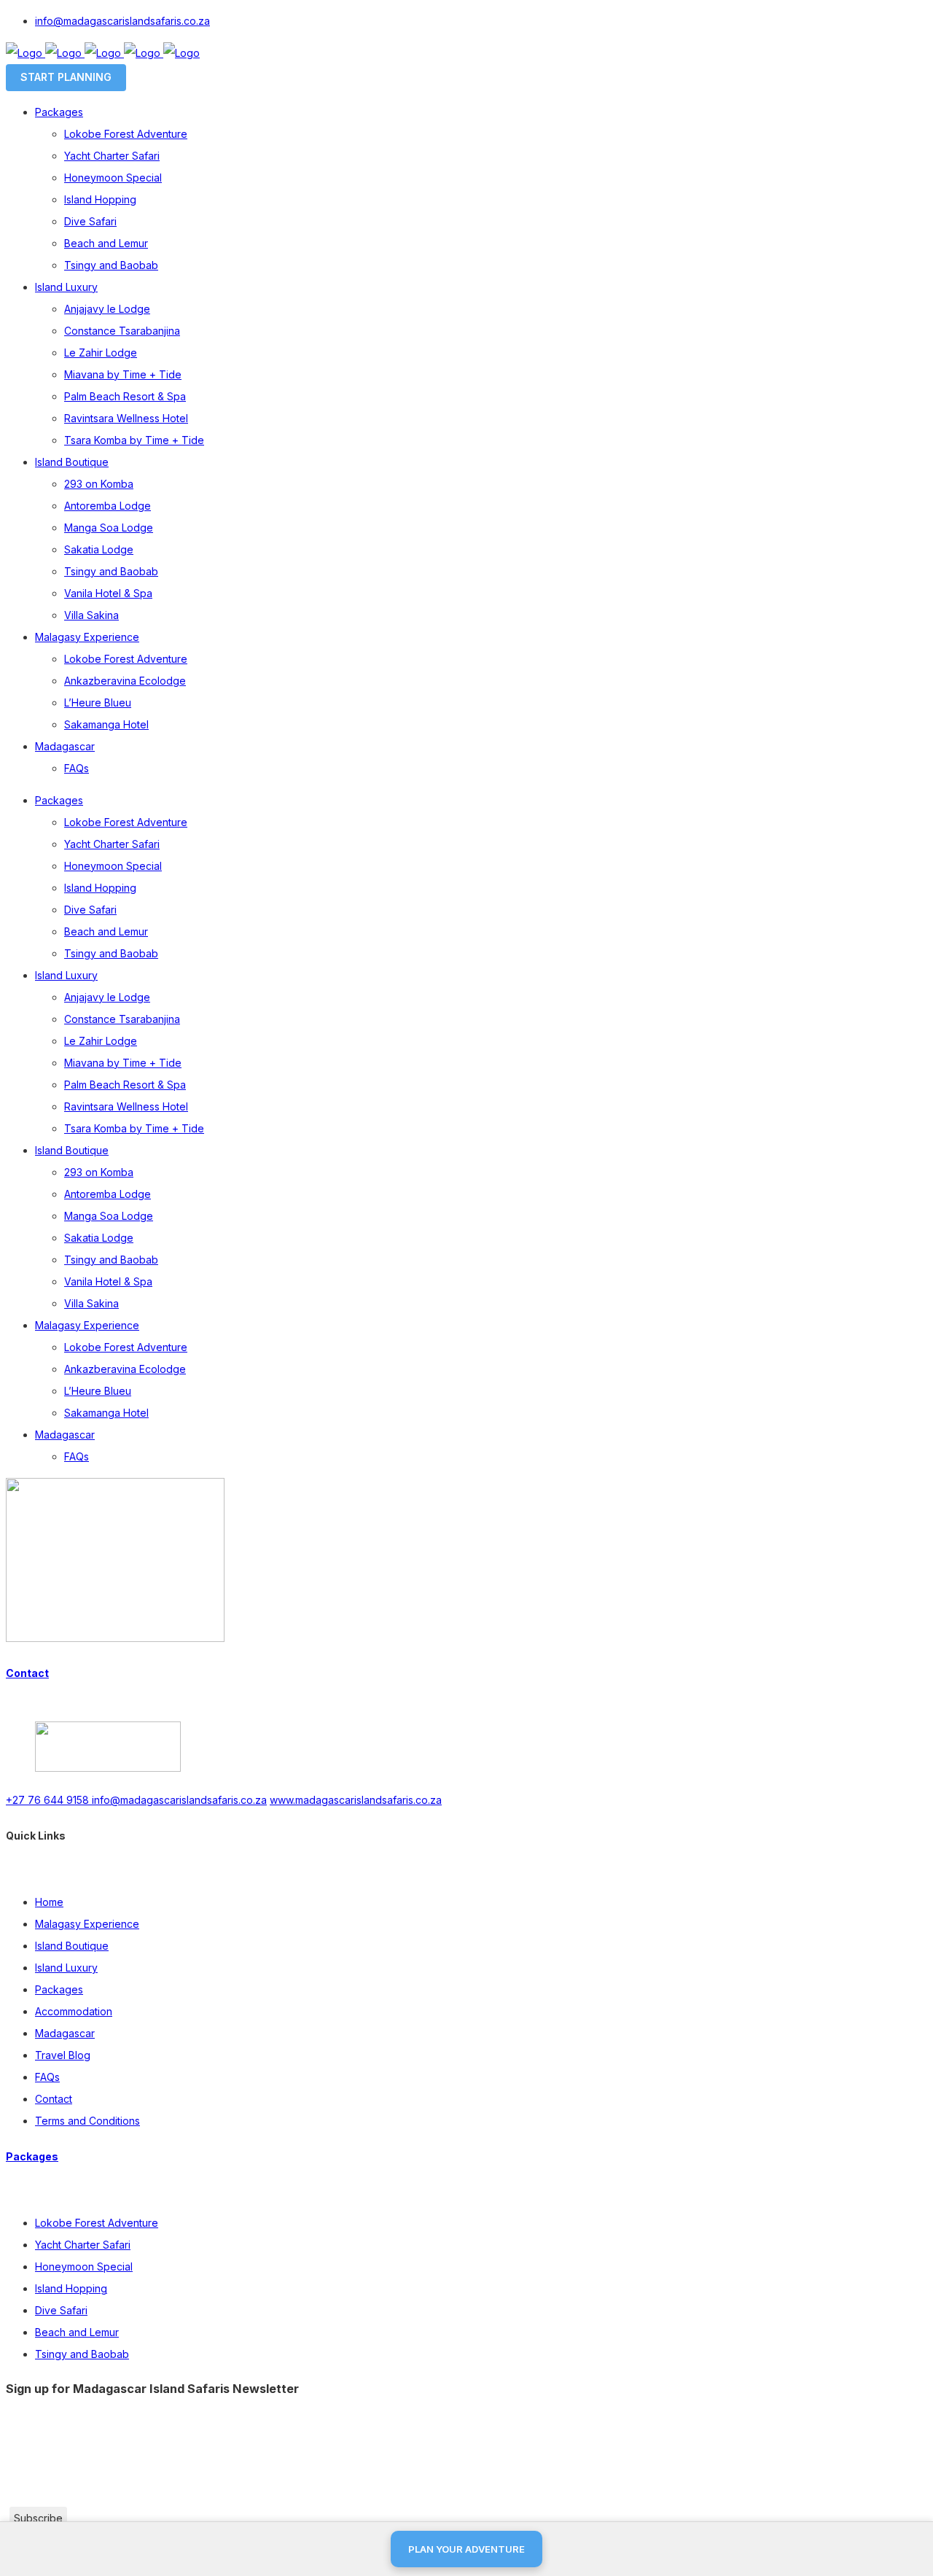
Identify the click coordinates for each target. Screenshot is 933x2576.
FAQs (47, 2077)
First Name (37, 2449)
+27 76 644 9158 (49, 1800)
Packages (59, 1989)
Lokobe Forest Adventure (97, 2223)
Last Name (37, 2473)
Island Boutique (72, 1946)
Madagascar (65, 2033)
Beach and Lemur (77, 2332)
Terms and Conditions (87, 2121)
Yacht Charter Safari (83, 2245)
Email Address (46, 2426)
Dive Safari (61, 2310)
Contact (27, 1673)
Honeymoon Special (84, 2266)
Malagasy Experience (87, 1924)
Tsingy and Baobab (82, 2354)
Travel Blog (63, 2055)
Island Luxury (66, 1968)
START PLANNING (66, 77)
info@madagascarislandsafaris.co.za (122, 21)
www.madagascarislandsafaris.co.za (356, 1800)
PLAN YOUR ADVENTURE (466, 2549)
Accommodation (74, 2011)
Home (49, 1902)
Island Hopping (71, 2288)
